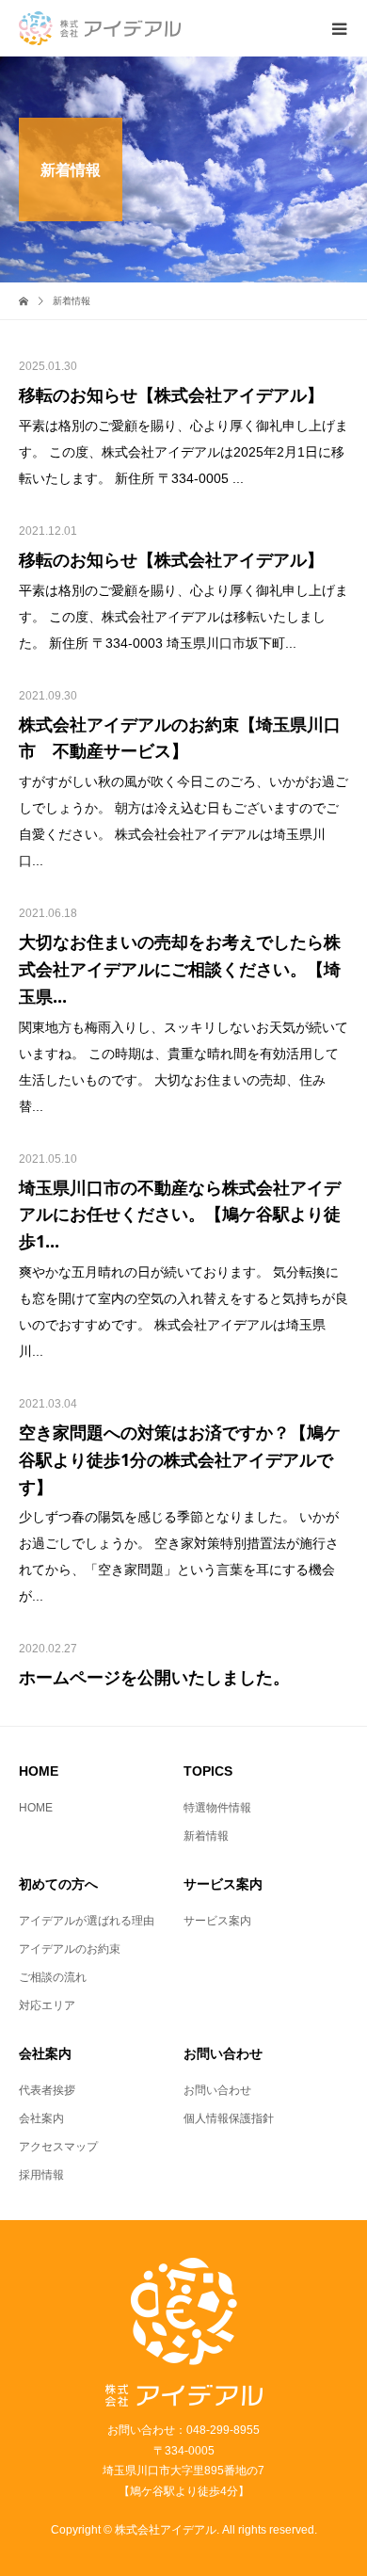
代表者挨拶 (47, 2090)
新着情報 (206, 1836)
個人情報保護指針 (229, 2118)
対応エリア (47, 2005)
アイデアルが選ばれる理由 (87, 1921)
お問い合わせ (217, 2090)
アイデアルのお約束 (70, 1949)
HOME (36, 1808)
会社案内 (41, 2118)
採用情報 (41, 2175)
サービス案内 (217, 1921)
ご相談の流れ (53, 1977)
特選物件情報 (217, 1808)
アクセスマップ (58, 2147)
